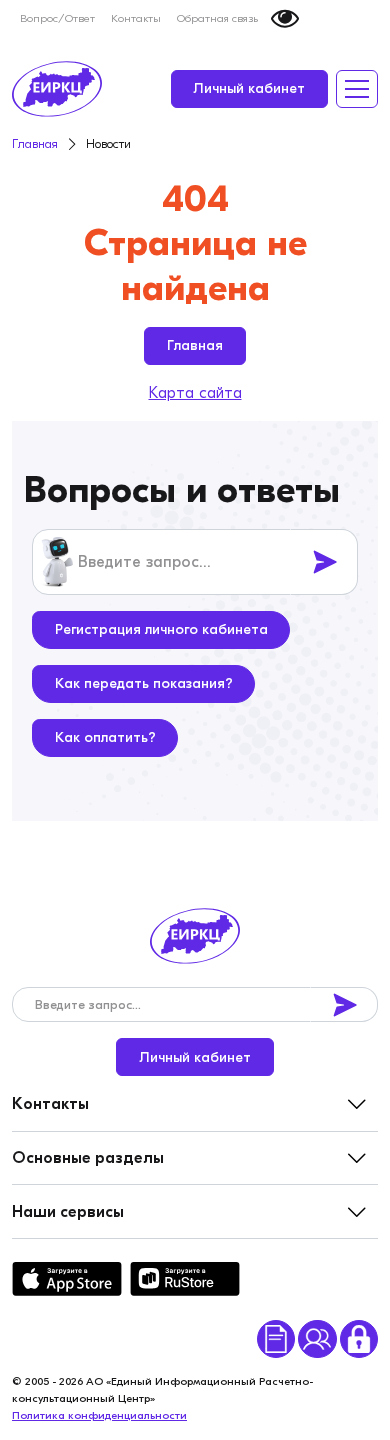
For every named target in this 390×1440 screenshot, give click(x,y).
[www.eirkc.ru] (57, 89)
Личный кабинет (249, 88)
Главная (195, 345)
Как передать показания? (144, 683)
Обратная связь (217, 18)
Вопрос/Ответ (57, 18)
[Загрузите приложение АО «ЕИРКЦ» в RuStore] (185, 1279)
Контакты (136, 18)
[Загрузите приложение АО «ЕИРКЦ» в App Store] (67, 1279)
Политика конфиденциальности (99, 1415)
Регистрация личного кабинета (161, 629)
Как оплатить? (105, 737)
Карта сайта (195, 393)
